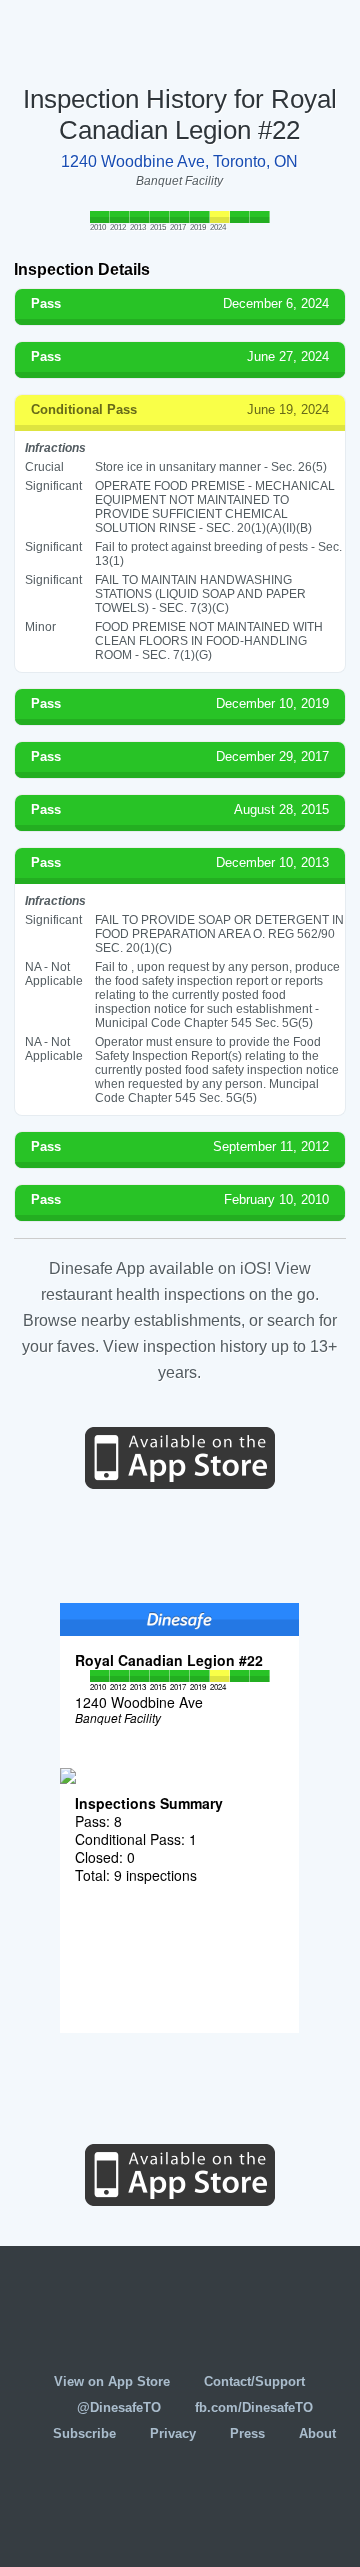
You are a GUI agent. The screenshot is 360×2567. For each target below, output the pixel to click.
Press (247, 2433)
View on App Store (112, 2381)
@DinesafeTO (119, 2407)
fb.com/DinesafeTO (254, 2407)
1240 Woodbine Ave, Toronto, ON (179, 161)
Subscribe (84, 2433)
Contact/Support (254, 2381)
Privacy (173, 2433)
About (317, 2433)
